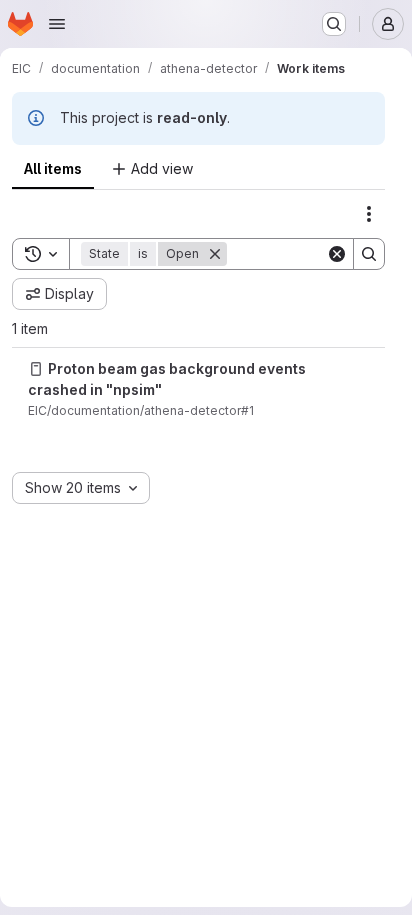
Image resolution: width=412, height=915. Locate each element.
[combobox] (81, 488)
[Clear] (337, 254)
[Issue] (36, 369)
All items (53, 168)
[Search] (369, 254)
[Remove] (215, 254)
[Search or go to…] (334, 24)
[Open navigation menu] (57, 24)
